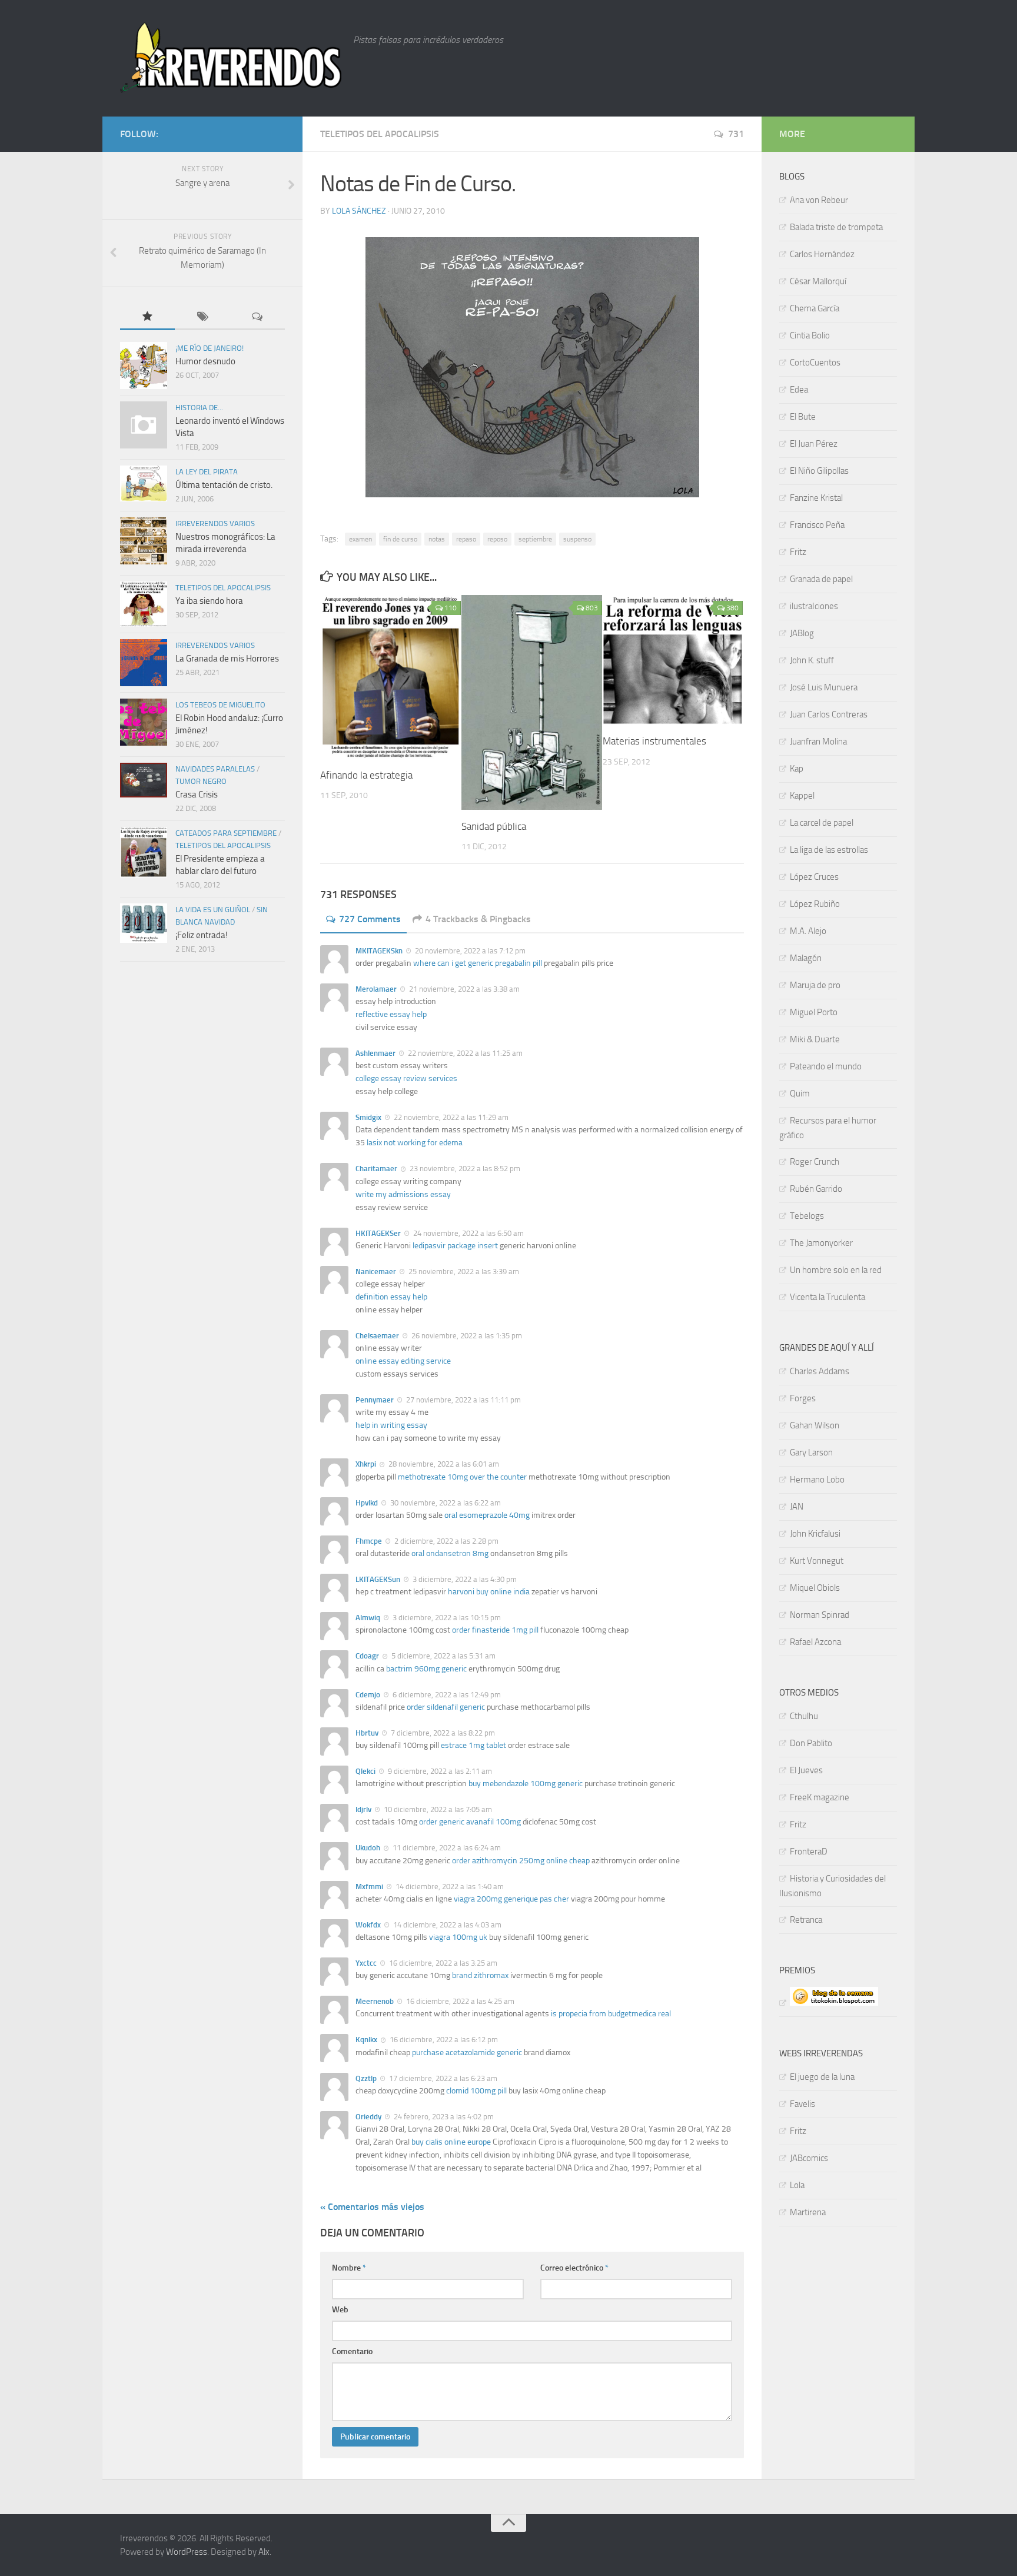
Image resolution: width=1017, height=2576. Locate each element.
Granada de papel (821, 579)
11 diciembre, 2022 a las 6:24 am (446, 1848)
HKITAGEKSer (378, 1233)
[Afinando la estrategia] (390, 677)
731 (736, 134)
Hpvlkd (367, 1503)
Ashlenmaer (375, 1053)
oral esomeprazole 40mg (487, 1515)
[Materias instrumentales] (673, 660)
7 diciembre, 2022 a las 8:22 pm (442, 1733)
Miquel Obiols (815, 1588)
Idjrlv (363, 1809)
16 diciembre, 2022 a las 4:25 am (459, 2001)
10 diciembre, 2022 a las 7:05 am (437, 1809)
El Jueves (806, 1770)
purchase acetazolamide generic (467, 2053)
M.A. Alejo (808, 931)
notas (437, 539)
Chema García (815, 308)
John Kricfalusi (815, 1534)
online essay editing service (403, 1361)
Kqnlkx (366, 2040)
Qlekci (365, 1771)
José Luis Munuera (824, 687)
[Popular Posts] (147, 318)
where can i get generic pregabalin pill (478, 963)
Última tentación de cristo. (224, 485)
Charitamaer (376, 1169)
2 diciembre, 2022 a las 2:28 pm (446, 1541)
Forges (803, 1398)
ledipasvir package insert (455, 1246)
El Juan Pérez (814, 444)
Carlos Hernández (822, 254)
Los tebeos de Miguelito (220, 705)
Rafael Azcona (815, 1642)
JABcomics (809, 2158)
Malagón (806, 958)
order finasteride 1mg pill (495, 1630)
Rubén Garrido (816, 1189)
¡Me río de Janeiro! (210, 348)
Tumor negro (201, 781)
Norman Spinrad (820, 1615)
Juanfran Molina (818, 742)
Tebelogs (807, 1216)
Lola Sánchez (359, 211)
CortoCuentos (815, 363)
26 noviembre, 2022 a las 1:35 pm (466, 1336)
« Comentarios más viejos (372, 2207)
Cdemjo (368, 1695)
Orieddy (368, 2117)
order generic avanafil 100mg (470, 1822)
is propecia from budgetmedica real (611, 2014)
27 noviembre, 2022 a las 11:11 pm (463, 1400)
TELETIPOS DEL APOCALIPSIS (380, 134)
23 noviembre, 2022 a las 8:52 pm (464, 1169)
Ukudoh (368, 1848)
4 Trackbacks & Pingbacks (478, 919)
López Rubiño (815, 904)
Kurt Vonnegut (817, 1561)
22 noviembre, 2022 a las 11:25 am (464, 1053)
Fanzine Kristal (816, 498)
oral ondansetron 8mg (450, 1553)
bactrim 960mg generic (426, 1669)
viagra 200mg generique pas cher (511, 1899)
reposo (497, 539)
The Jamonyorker (821, 1243)
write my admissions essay (403, 1194)
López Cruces (814, 877)
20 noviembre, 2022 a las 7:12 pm (469, 951)
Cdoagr (367, 1656)
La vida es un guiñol (213, 910)
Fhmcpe (369, 1541)
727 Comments (370, 919)
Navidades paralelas (215, 769)
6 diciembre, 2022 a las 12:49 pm (446, 1695)
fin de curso (400, 539)
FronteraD (809, 1852)
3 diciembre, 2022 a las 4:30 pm (464, 1579)
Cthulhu (804, 1716)
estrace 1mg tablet (473, 1745)
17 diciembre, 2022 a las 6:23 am (442, 2078)
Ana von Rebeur (819, 200)
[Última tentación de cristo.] (144, 483)
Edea (799, 390)
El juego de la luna (822, 2077)
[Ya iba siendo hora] (144, 604)
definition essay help (391, 1297)
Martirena (808, 2212)
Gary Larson (811, 1452)
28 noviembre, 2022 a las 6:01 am (443, 1464)
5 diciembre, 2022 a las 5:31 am (443, 1656)
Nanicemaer (376, 1272)
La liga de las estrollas (829, 850)
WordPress (187, 2552)
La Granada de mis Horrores (227, 659)
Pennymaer (375, 1400)
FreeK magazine (820, 1797)
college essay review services (406, 1078)
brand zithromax (480, 1975)
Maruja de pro (815, 985)
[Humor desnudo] (144, 365)
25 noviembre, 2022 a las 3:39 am (463, 1272)
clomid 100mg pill (476, 2091)
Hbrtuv (367, 1733)
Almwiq (368, 1618)
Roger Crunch (815, 1162)
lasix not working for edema (415, 1143)
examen (360, 539)
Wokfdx (368, 1925)
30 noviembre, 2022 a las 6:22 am (445, 1503)
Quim (800, 1093)
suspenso (577, 539)
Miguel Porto (814, 1012)
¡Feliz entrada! (202, 935)
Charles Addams (820, 1371)
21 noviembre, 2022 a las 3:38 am (463, 989)
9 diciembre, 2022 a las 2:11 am (439, 1771)
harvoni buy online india (489, 1592)
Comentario (352, 2351)
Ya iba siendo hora (209, 601)
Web (340, 2310)
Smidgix (368, 1117)
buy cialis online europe (451, 2142)
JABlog (802, 633)
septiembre (535, 539)
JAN (797, 1507)
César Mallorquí (818, 281)
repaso (466, 539)
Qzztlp (366, 2078)
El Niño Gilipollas (819, 471)
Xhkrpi (366, 1464)
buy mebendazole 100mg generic (526, 1784)
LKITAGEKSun (378, 1579)
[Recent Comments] (257, 318)
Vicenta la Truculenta (827, 1297)
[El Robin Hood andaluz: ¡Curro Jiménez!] (144, 722)
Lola (797, 2185)
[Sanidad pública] (532, 702)
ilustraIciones (814, 606)
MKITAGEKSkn (379, 951)
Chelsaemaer (377, 1336)
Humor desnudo (205, 361)
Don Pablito (811, 1743)
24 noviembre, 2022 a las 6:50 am (468, 1233)
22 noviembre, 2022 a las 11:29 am (450, 1117)
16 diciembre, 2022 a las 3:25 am (442, 1963)
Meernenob (375, 2001)
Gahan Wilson (815, 1425)
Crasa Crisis (197, 795)
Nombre (349, 2268)
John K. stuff (812, 660)
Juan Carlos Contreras (829, 714)
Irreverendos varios (215, 523)
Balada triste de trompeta (836, 227)
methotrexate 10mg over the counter (462, 1477)
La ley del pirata (207, 472)
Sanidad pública (494, 826)
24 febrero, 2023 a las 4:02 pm (443, 2117)
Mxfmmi (369, 1887)
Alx (264, 2552)
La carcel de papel (822, 823)
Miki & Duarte (815, 1039)
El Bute (803, 417)
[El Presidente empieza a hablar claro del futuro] (144, 852)
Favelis (802, 2104)
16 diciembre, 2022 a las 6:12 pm (443, 2040)
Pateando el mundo (826, 1066)
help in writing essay (391, 1425)
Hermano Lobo (817, 1480)
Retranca (806, 1920)
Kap (797, 769)
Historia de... (199, 408)
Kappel (802, 796)
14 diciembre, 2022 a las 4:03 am (446, 1925)
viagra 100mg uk (458, 1937)
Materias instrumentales (654, 741)
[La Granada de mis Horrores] (144, 663)
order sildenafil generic (446, 1707)
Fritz (798, 552)
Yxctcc (366, 1963)
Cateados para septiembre (226, 833)
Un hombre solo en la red (836, 1270)
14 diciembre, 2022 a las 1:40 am (449, 1887)
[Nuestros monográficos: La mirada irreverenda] (144, 541)
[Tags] (202, 318)
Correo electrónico (574, 2268)
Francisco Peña (817, 525)
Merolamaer (376, 989)
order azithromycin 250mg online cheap (521, 1861)
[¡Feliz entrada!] (144, 923)
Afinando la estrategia (366, 775)
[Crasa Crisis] (144, 780)
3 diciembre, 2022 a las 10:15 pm (446, 1618)
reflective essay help (391, 1014)
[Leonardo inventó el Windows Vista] (144, 425)
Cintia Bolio (810, 335)
